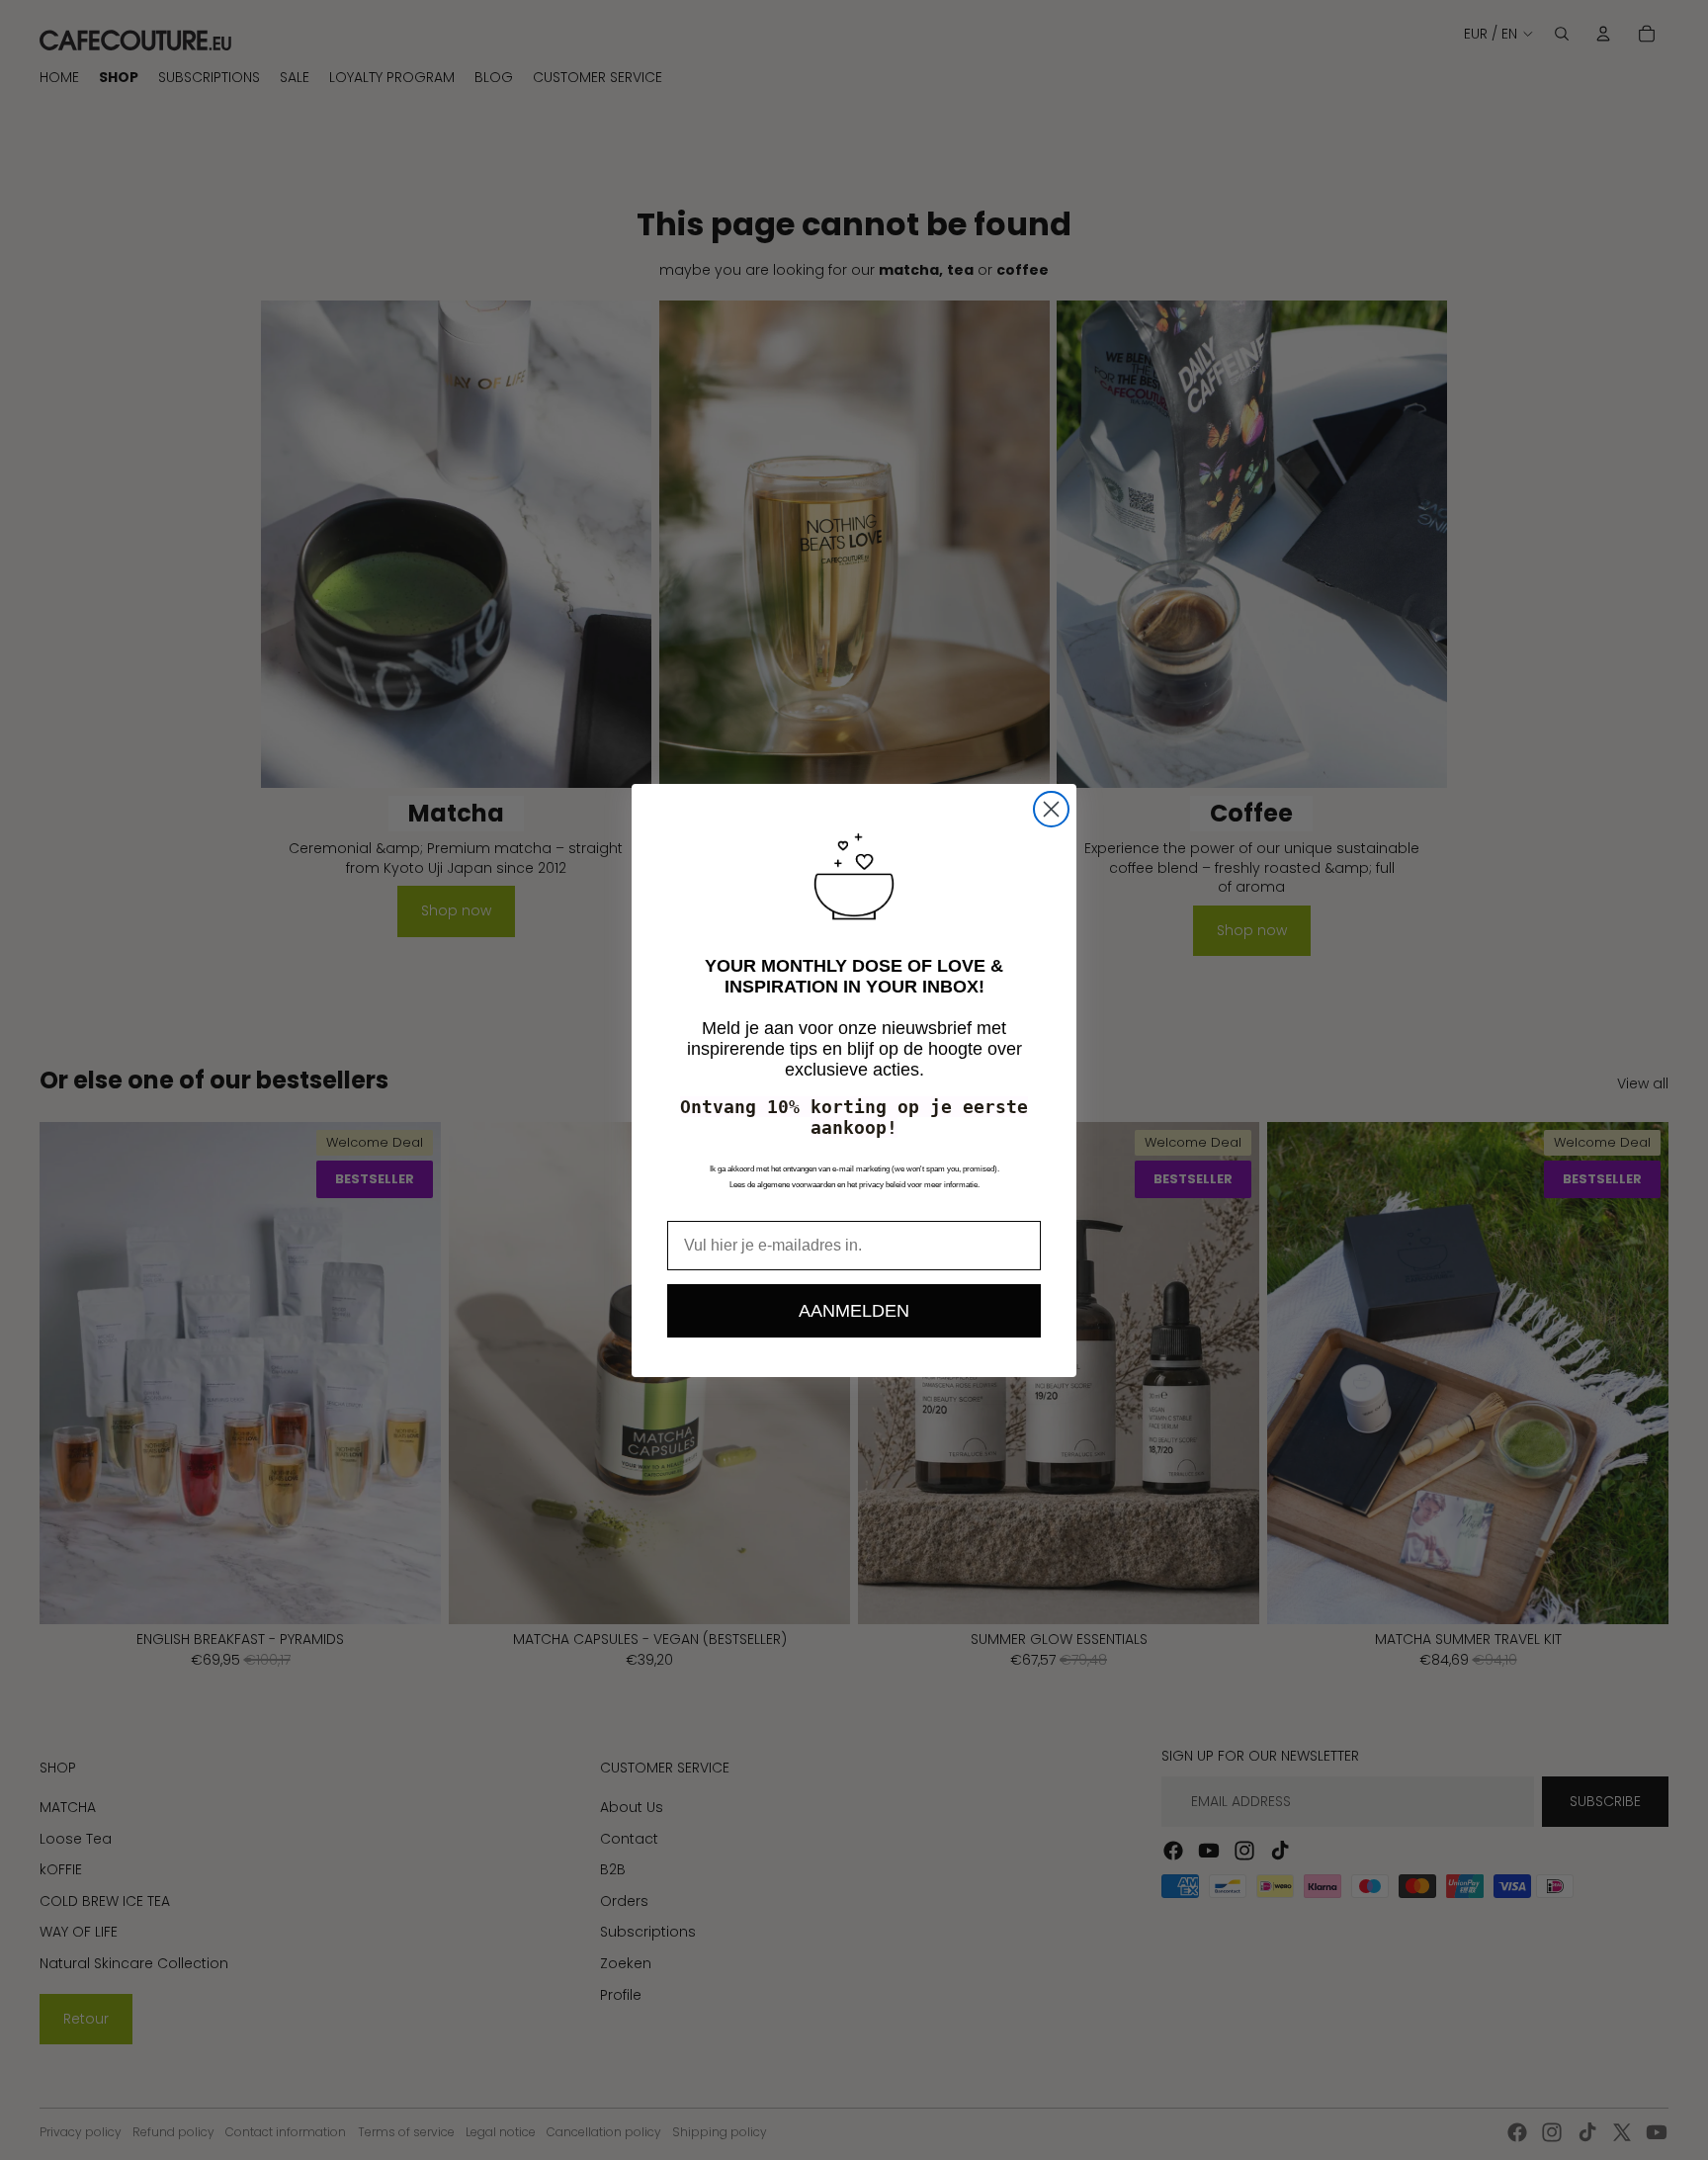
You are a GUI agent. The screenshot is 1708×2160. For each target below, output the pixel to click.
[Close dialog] (1051, 809)
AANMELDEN (854, 1311)
